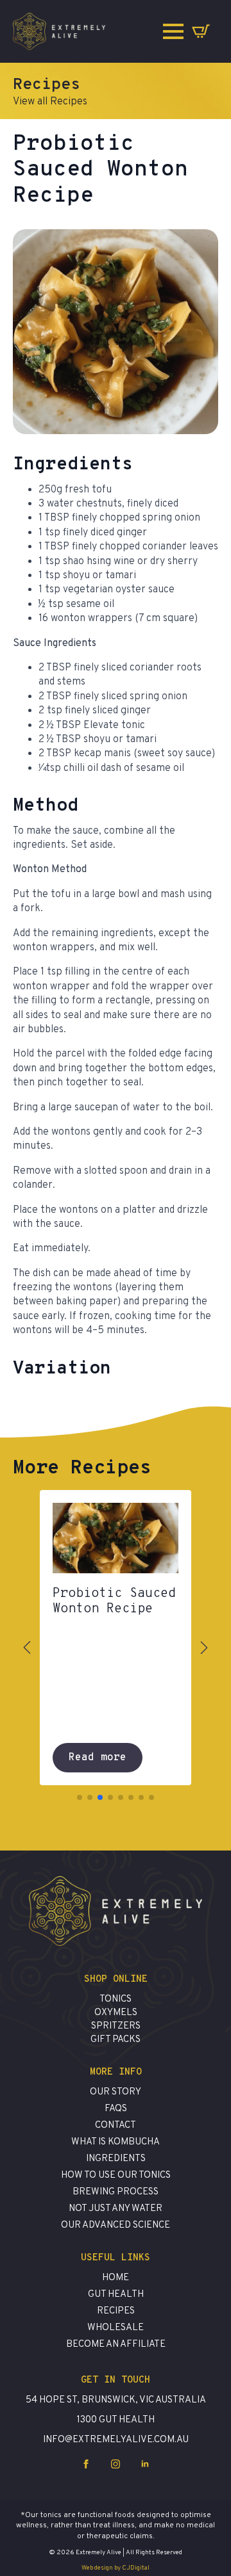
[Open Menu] (173, 31)
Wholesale (116, 2328)
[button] (27, 1648)
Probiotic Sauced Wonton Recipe (114, 1601)
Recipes (116, 2311)
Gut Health (116, 2295)
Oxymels (116, 2013)
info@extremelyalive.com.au (116, 2440)
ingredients (116, 2159)
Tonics (116, 1999)
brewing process (116, 2192)
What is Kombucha (116, 2142)
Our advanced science (116, 2225)
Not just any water (116, 2209)
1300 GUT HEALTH (116, 2420)
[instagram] (116, 2464)
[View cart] (201, 31)
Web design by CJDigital (116, 2568)
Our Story (116, 2092)
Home (116, 2278)
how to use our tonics (116, 2175)
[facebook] (86, 2464)
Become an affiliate (116, 2345)
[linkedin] (145, 2464)
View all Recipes (50, 102)
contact (116, 2126)
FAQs (116, 2109)
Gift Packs (116, 2040)
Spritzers (116, 2026)
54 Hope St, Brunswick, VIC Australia (116, 2400)
